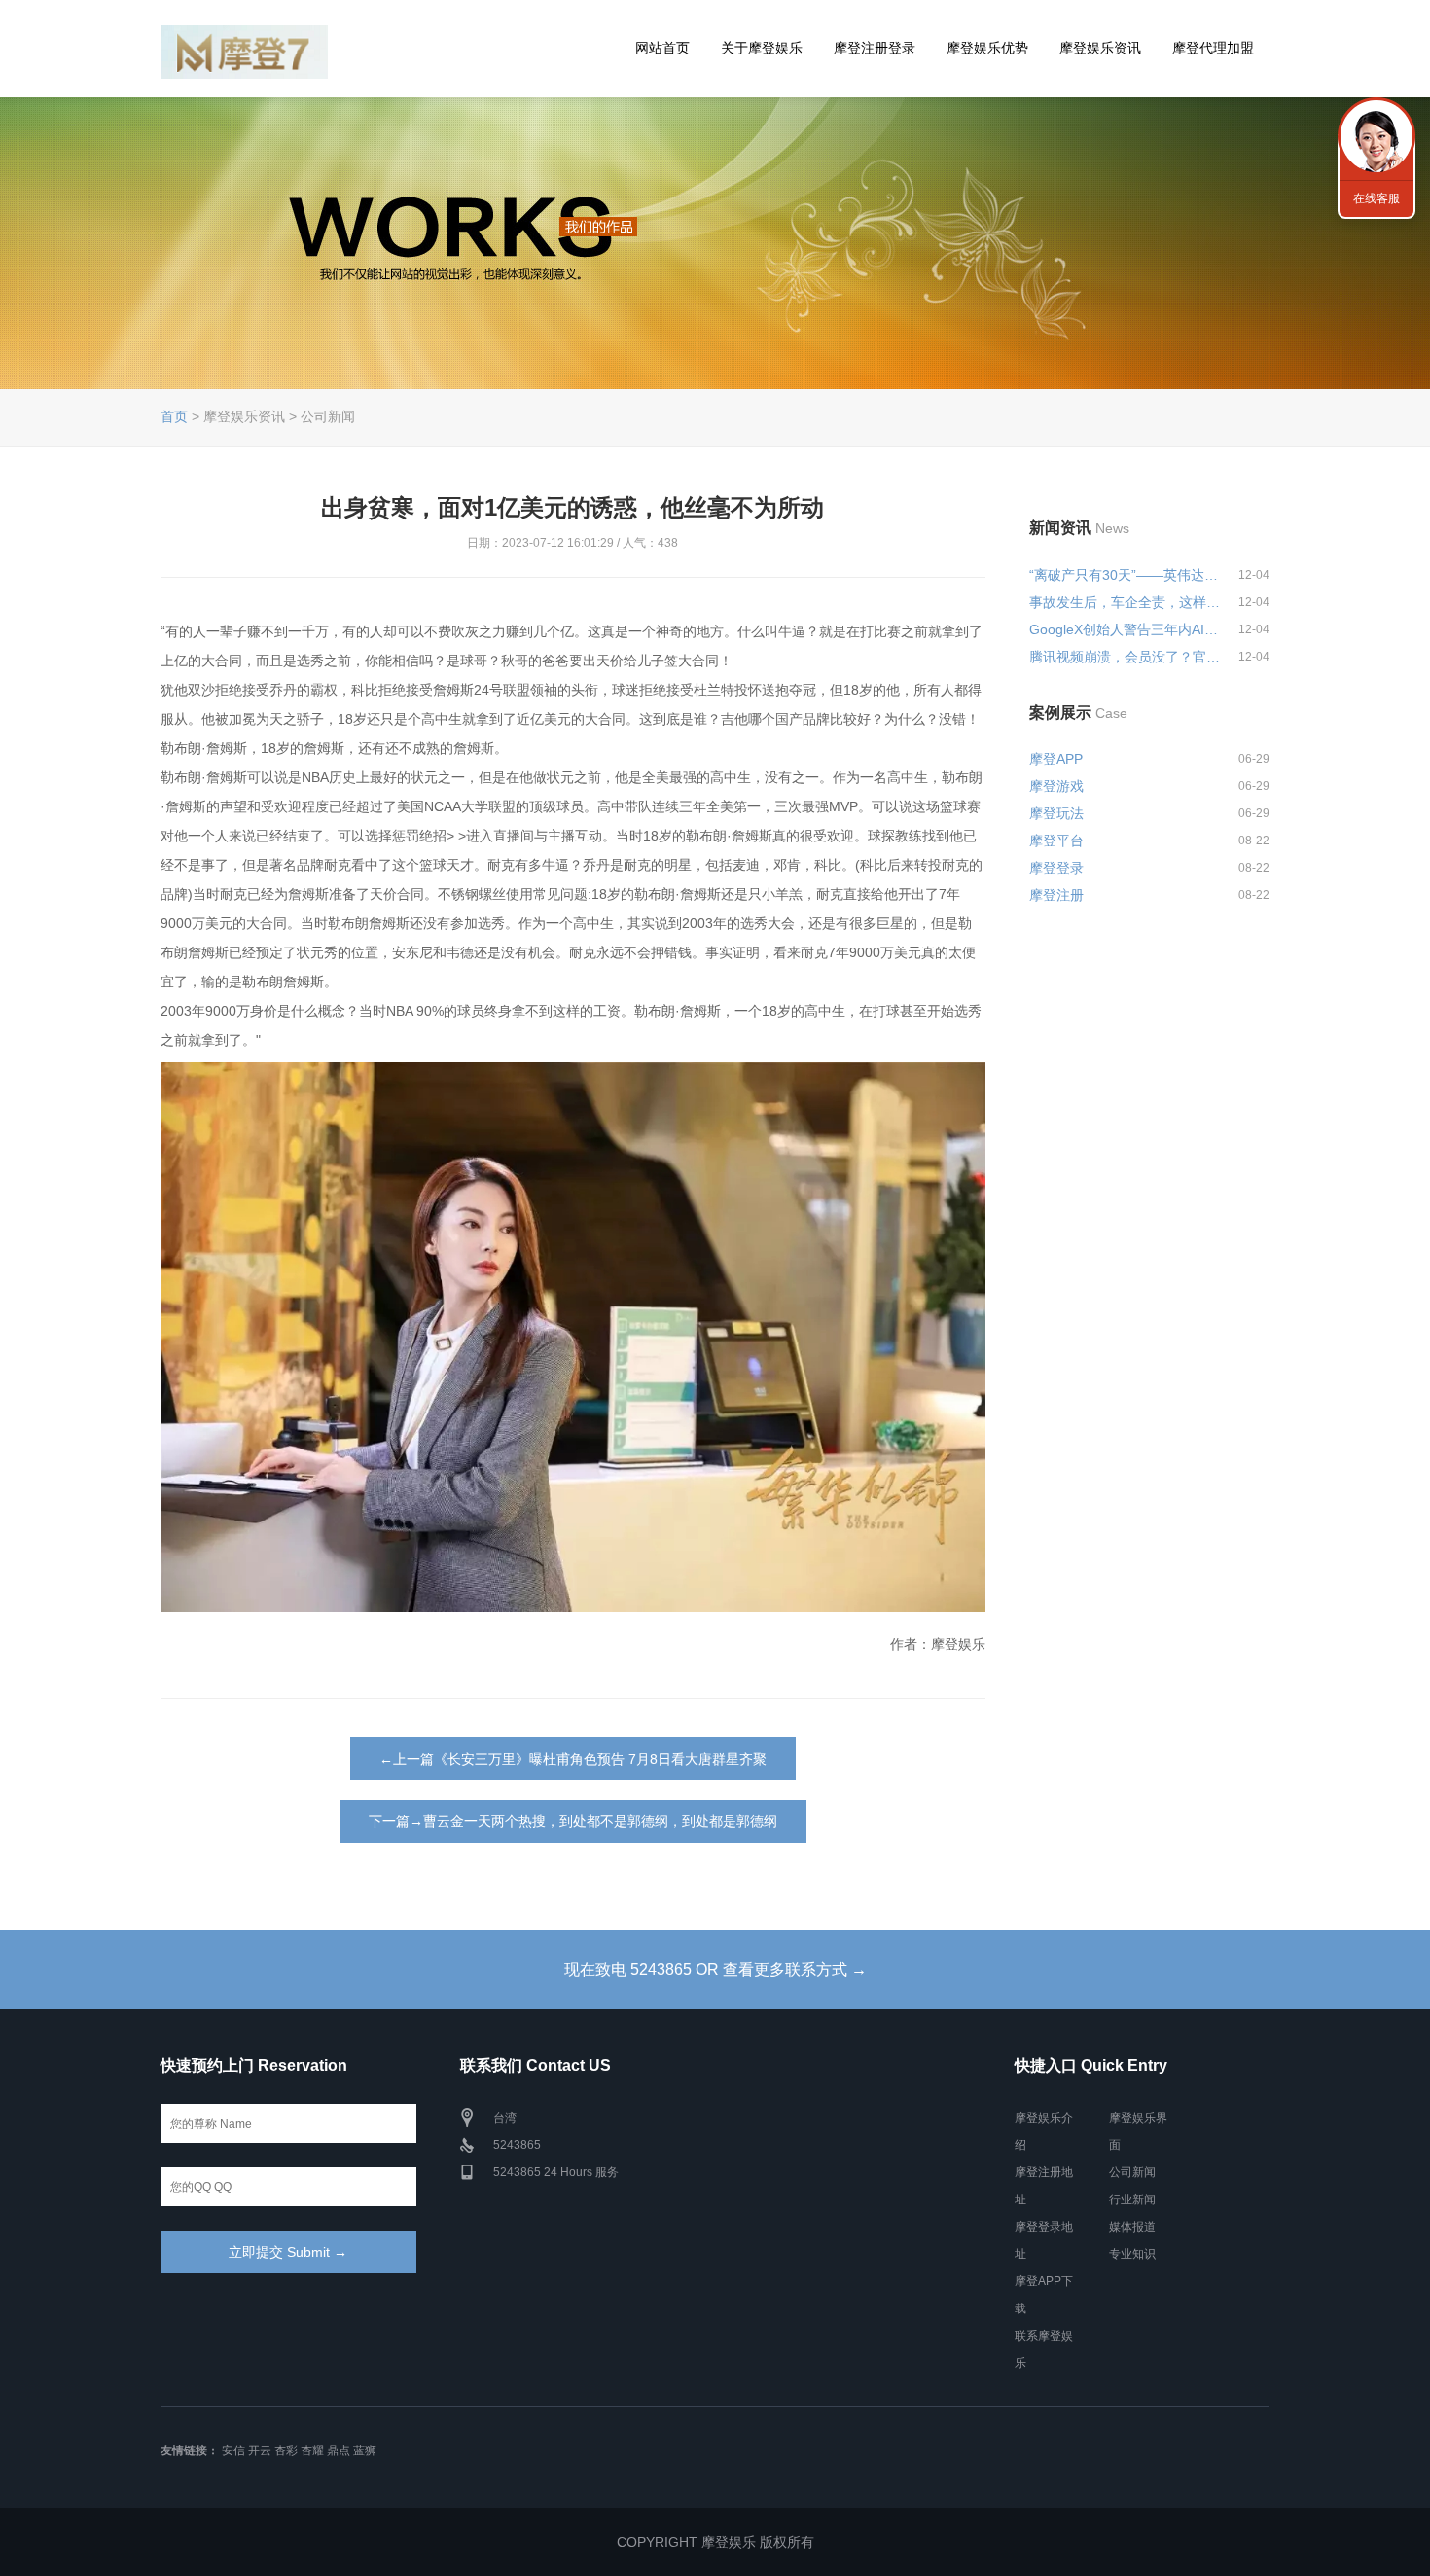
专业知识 (1132, 2254)
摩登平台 (1056, 841)
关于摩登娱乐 (762, 48)
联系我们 (1376, 136)
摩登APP (1056, 759)
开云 (260, 2451)
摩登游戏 (1056, 786)
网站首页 (662, 48)
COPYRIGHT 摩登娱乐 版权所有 (715, 2542)
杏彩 (286, 2451)
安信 (233, 2451)
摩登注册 (1056, 895)
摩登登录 (1056, 868)
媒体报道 (1132, 2227)
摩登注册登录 (875, 48)
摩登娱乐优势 (987, 48)
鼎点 (339, 2451)
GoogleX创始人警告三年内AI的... (1126, 629)
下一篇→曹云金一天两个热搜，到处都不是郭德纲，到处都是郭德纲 (573, 1821)
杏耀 (312, 2451)
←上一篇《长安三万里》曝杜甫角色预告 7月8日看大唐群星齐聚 (573, 1759)
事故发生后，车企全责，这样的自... (1126, 602)
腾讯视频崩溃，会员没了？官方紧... (1126, 657)
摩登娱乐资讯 (1100, 48)
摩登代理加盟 (1213, 48)
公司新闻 (1132, 2172)
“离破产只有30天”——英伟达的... (1126, 575)
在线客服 (1376, 198)
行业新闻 (1132, 2200)
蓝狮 (365, 2451)
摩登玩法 (1056, 813)
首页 (174, 416)
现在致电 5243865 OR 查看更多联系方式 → (715, 1969)
